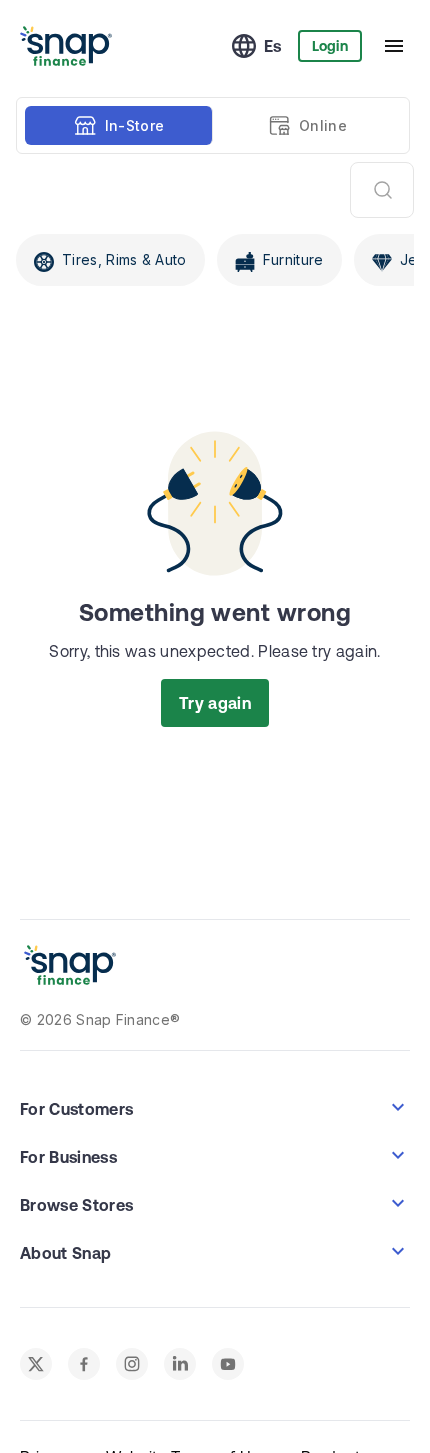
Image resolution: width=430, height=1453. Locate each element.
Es (273, 46)
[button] (215, 1107)
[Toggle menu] (394, 46)
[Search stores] (382, 190)
